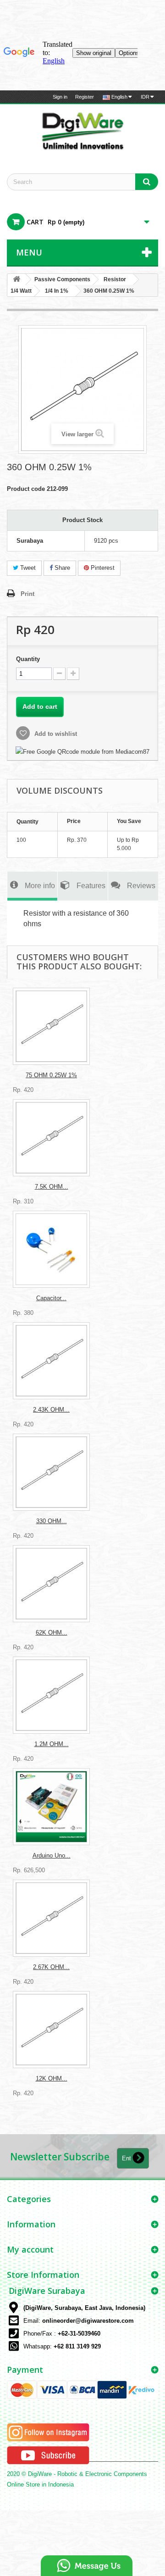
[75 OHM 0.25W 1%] (51, 1026)
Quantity (28, 659)
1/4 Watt (21, 291)
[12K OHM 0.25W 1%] (51, 2030)
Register (85, 97)
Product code (26, 489)
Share (61, 568)
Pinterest (102, 568)
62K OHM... (52, 1633)
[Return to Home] (16, 280)
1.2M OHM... (52, 1744)
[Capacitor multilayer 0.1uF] (51, 1249)
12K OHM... (52, 2078)
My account (30, 2249)
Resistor (115, 279)
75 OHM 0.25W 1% (51, 1075)
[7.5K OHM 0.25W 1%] (51, 1138)
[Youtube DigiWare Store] (48, 2455)
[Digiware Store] (82, 131)
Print (27, 594)
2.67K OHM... (51, 1967)
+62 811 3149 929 (77, 2346)
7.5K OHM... (52, 1187)
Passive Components (62, 279)
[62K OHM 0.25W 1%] (51, 1584)
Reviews (141, 885)
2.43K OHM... (51, 1410)
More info (40, 885)
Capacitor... (51, 1298)
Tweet (27, 568)
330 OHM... (52, 1521)
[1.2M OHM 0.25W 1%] (51, 1695)
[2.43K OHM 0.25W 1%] (51, 1361)
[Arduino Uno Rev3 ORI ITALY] (51, 1807)
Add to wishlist (55, 734)
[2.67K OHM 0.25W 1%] (51, 1918)
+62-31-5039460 (79, 2334)
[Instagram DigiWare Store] (48, 2432)
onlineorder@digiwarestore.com (88, 2321)
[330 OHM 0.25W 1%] (51, 1472)
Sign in (60, 97)
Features (91, 885)
